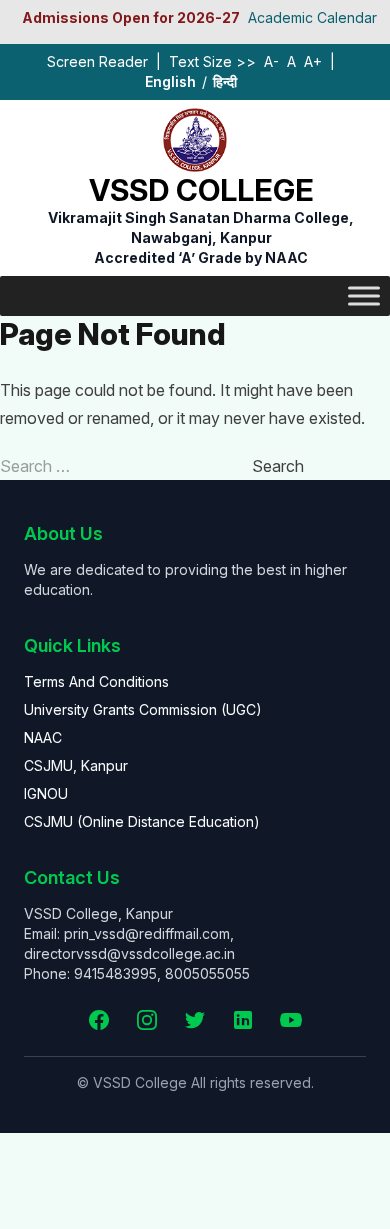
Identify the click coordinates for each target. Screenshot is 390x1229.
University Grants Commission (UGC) (143, 709)
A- (271, 61)
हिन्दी (225, 81)
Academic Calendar (312, 17)
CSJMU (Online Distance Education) (142, 821)
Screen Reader (97, 61)
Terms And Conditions (96, 681)
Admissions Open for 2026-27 (131, 17)
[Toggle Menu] (364, 295)
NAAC (43, 737)
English (170, 81)
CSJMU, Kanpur (76, 765)
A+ (313, 61)
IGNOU (46, 793)
